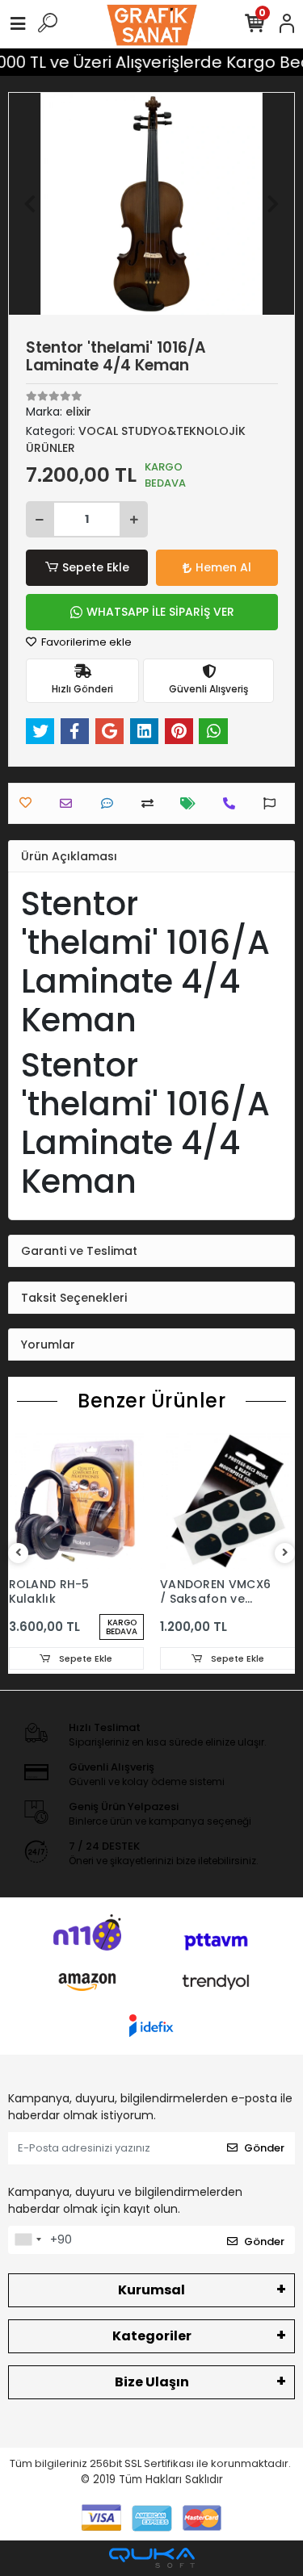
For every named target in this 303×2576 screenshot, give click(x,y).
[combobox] (27, 2240)
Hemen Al (223, 567)
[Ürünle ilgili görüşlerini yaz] (111, 803)
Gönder (264, 2148)
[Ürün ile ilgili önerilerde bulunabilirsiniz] (274, 803)
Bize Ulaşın (152, 2382)
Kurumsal (151, 2290)
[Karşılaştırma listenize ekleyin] (151, 803)
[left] (19, 1553)
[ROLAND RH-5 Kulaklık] (77, 1501)
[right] (285, 1553)
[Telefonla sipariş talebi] (233, 803)
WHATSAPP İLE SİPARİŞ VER (160, 612)
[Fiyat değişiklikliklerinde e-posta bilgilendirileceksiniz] (192, 803)
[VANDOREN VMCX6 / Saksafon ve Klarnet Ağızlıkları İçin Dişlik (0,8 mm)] (228, 1501)
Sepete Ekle (96, 567)
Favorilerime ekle (85, 642)
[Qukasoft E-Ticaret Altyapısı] (152, 2558)
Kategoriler (152, 2336)
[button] (30, 204)
